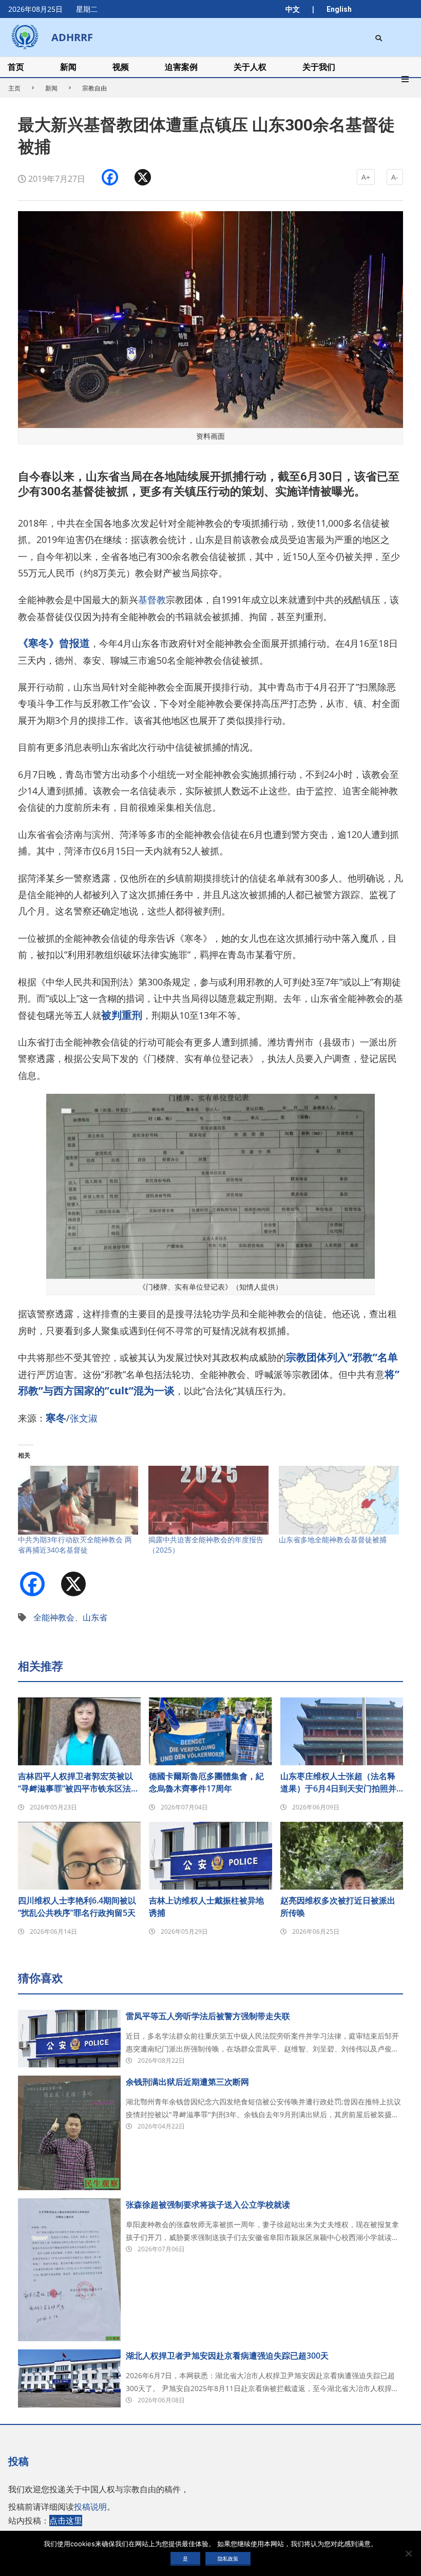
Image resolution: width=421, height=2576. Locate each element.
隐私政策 (228, 2559)
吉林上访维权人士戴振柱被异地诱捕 (206, 1907)
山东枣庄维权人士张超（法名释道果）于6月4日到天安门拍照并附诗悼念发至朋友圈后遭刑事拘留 (338, 1782)
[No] (408, 2553)
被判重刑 (122, 1015)
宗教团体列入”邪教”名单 (342, 1357)
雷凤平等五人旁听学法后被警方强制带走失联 (208, 2016)
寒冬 (56, 1418)
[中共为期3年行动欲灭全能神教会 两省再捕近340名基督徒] (78, 1500)
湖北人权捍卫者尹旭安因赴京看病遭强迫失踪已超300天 (227, 2356)
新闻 (51, 88)
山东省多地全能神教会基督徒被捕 (333, 1539)
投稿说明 (90, 2507)
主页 (14, 88)
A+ (366, 177)
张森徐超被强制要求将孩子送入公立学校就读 (208, 2205)
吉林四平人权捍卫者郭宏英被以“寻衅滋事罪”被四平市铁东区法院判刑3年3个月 (79, 1782)
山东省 (95, 1617)
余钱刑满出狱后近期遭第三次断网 (187, 2082)
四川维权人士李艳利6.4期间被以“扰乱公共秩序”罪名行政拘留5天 (77, 1907)
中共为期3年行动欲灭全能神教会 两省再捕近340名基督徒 (75, 1545)
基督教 (152, 600)
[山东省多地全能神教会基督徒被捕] (339, 1500)
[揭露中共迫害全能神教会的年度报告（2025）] (208, 1500)
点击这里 (66, 2521)
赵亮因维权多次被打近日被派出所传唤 (338, 1907)
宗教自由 (94, 88)
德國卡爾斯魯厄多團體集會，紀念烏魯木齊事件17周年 (206, 1782)
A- (395, 177)
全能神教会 (54, 1617)
